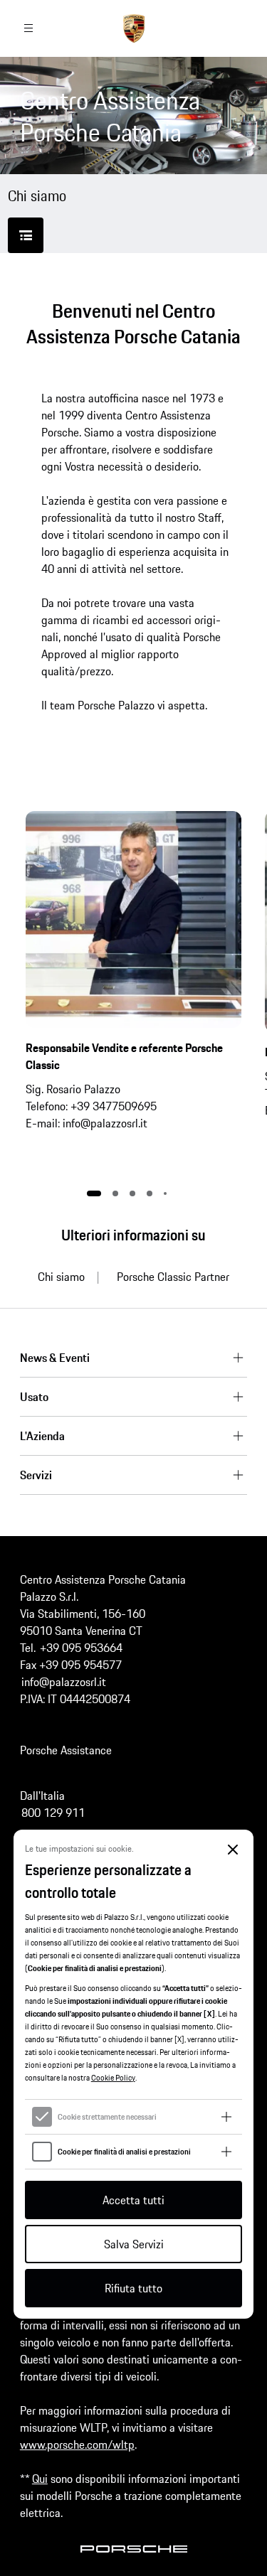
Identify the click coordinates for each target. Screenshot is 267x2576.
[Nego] (233, 1850)
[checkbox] (42, 2117)
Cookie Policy (113, 2077)
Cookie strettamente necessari (107, 2116)
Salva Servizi (134, 2244)
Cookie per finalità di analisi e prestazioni (124, 2151)
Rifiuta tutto (133, 2288)
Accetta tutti (133, 2200)
